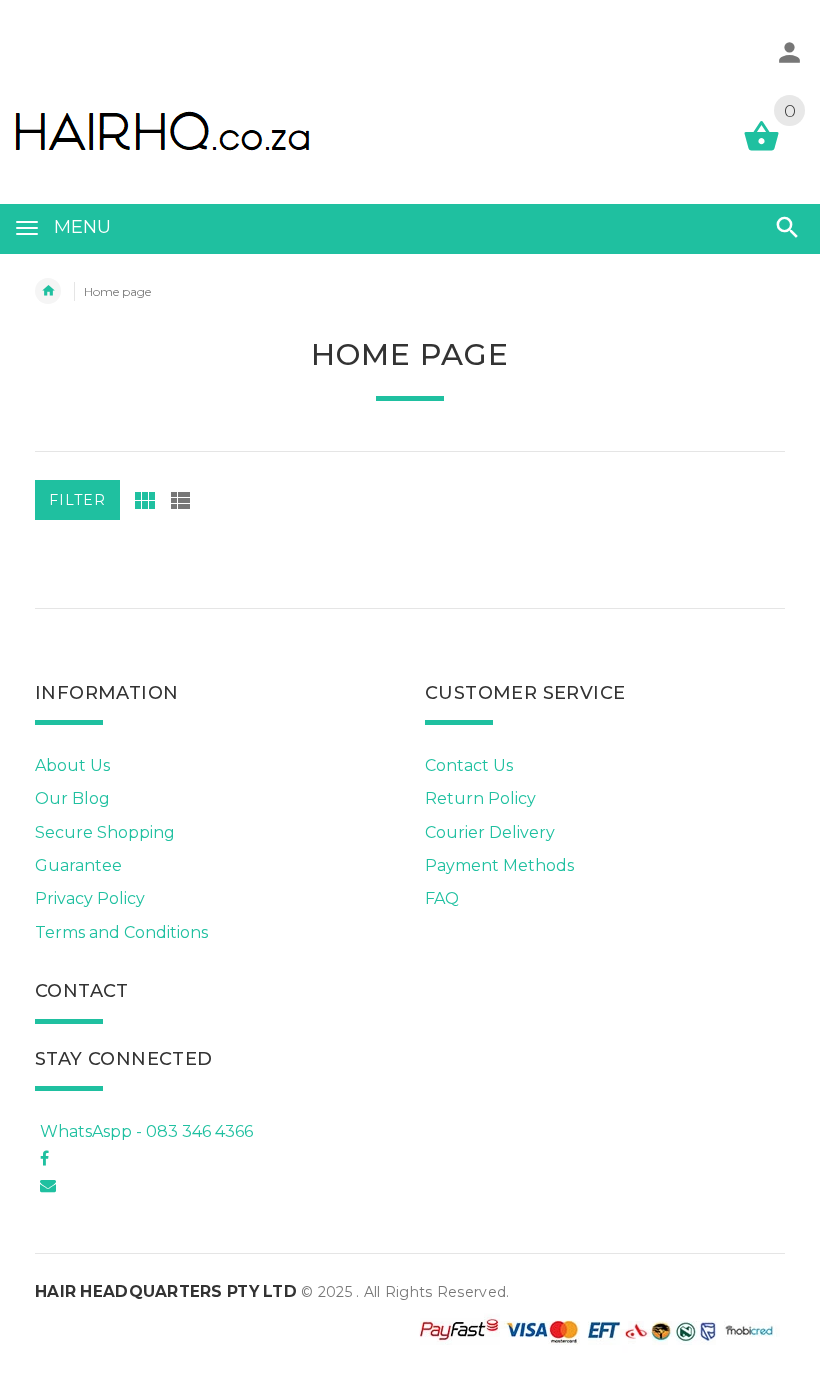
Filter (77, 500)
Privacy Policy (90, 898)
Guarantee (78, 865)
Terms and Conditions (121, 932)
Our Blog (72, 798)
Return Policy (480, 798)
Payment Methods (499, 865)
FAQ (442, 898)
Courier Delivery (490, 832)
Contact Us (469, 765)
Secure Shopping (105, 832)
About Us (72, 765)
